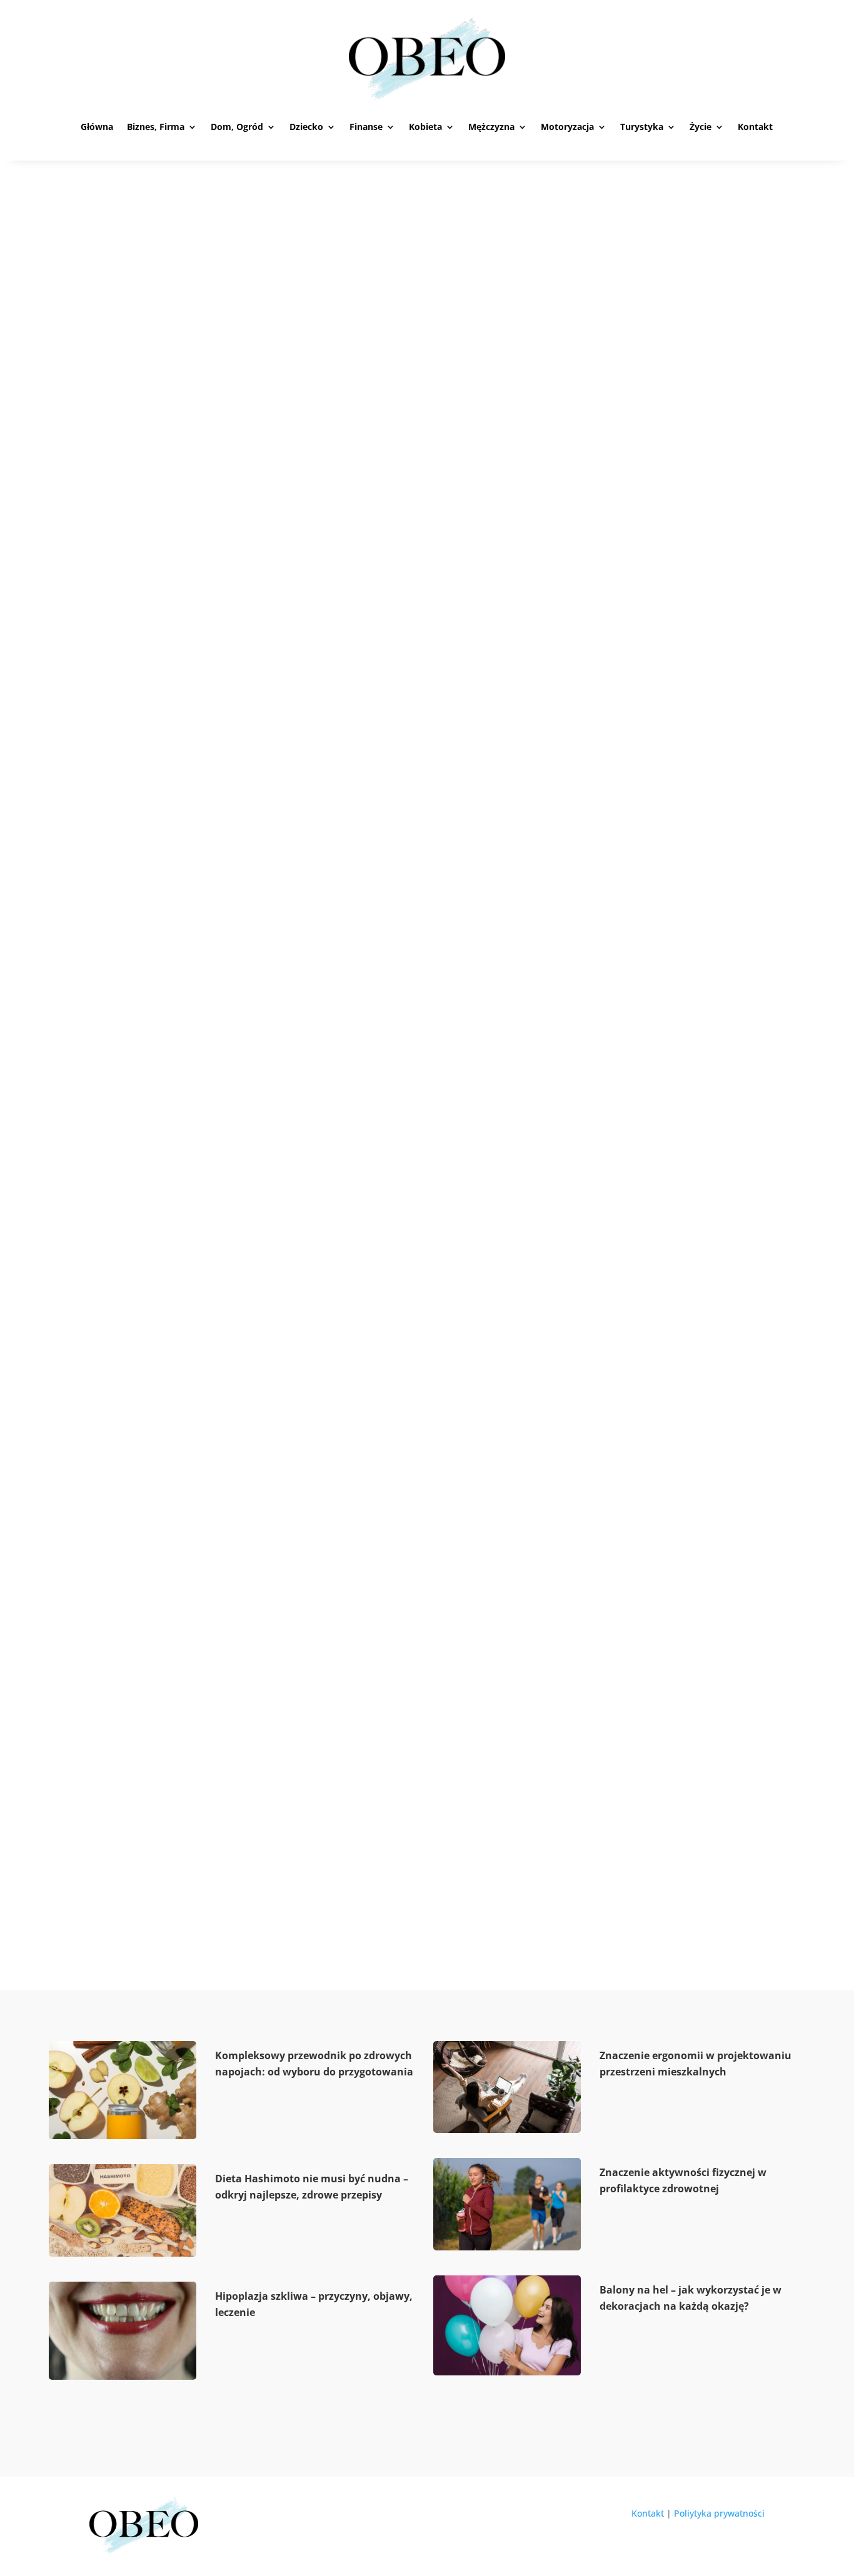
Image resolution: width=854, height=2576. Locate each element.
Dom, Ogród (237, 127)
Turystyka (642, 127)
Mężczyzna (491, 127)
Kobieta (425, 127)
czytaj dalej (131, 731)
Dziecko (306, 127)
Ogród (167, 683)
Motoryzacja (567, 127)
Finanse (366, 127)
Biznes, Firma (156, 127)
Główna (97, 127)
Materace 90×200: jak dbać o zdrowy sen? (243, 660)
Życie (701, 127)
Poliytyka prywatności (719, 2513)
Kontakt (755, 127)
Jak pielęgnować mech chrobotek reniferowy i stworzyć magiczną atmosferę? (367, 1844)
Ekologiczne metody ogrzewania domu (234, 1238)
